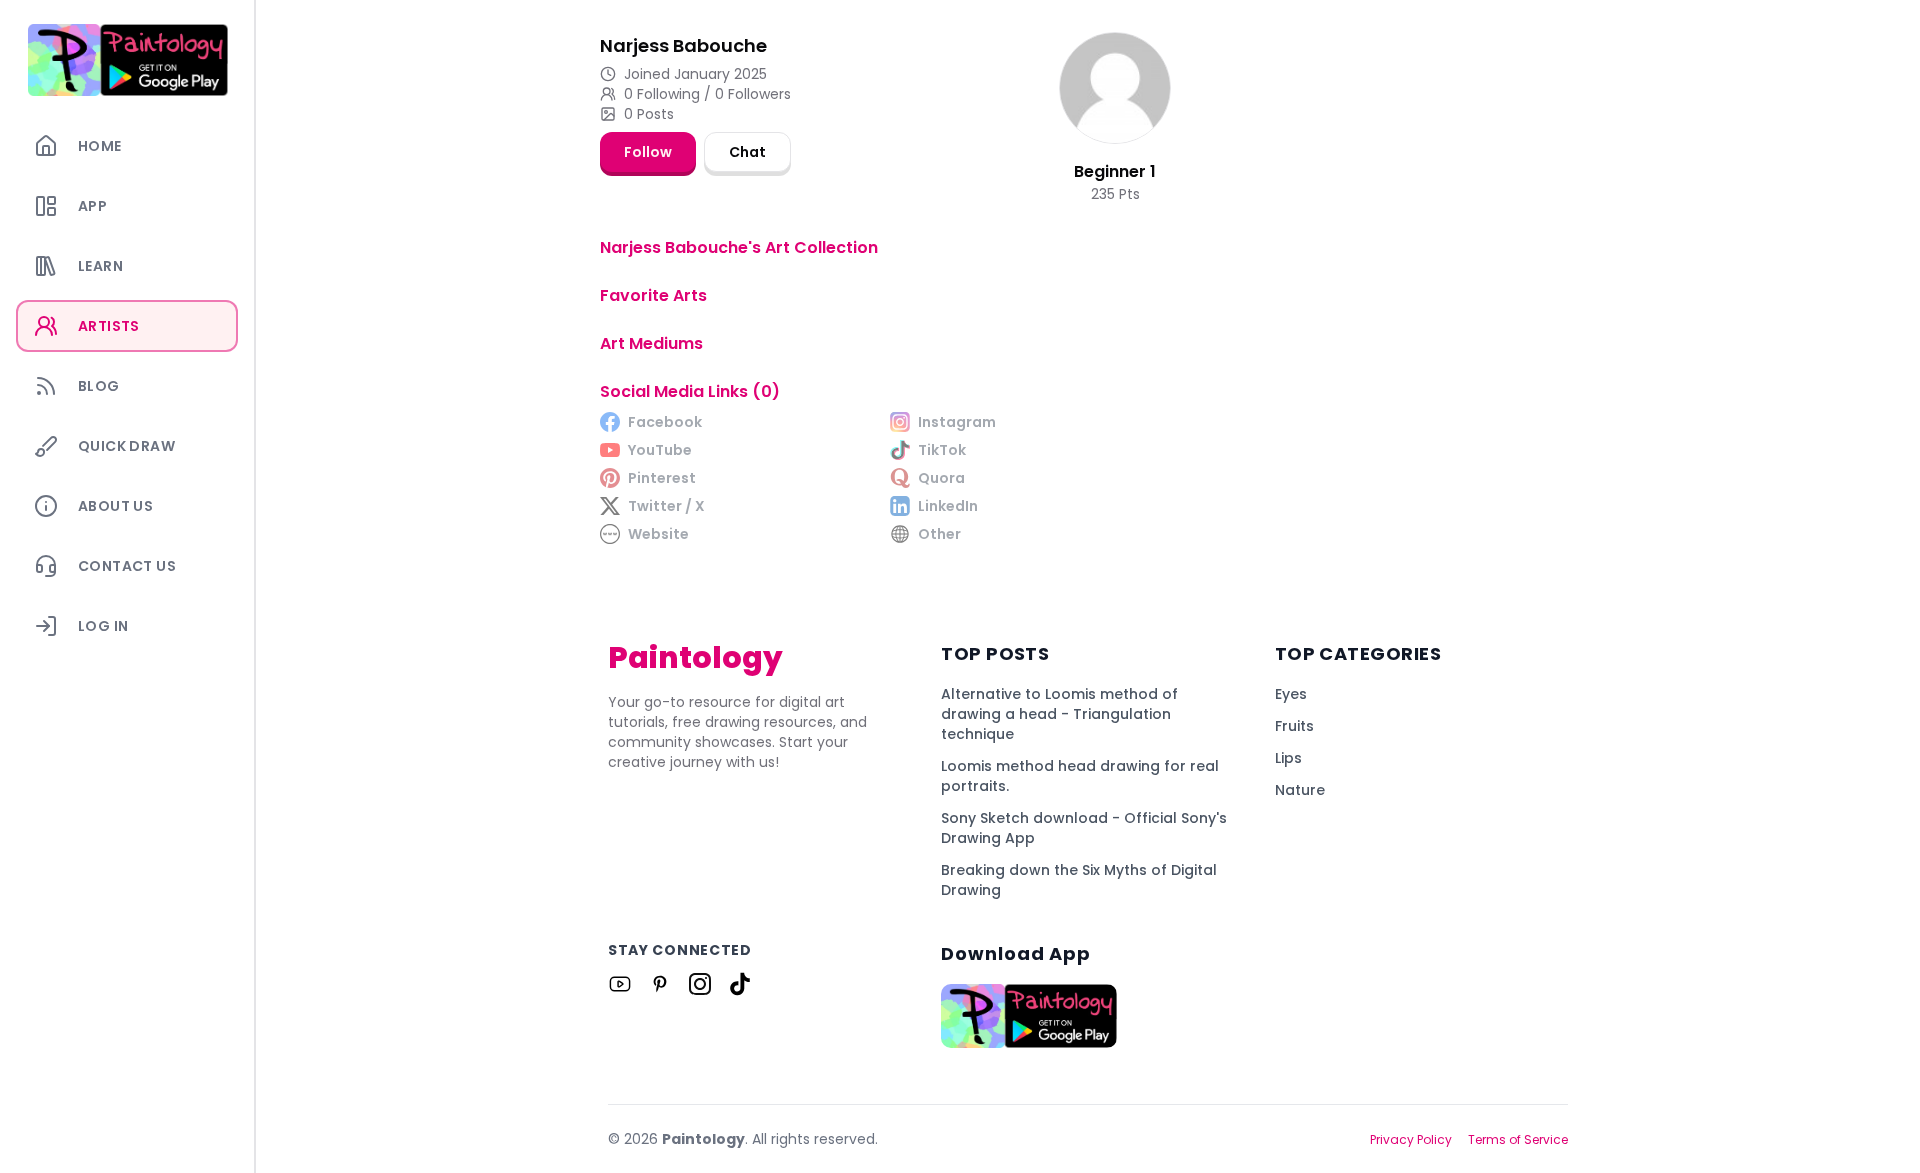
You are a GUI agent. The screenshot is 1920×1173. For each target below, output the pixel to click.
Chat (747, 152)
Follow (648, 152)
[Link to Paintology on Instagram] (700, 984)
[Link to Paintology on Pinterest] (660, 984)
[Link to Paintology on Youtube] (620, 984)
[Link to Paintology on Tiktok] (740, 984)
